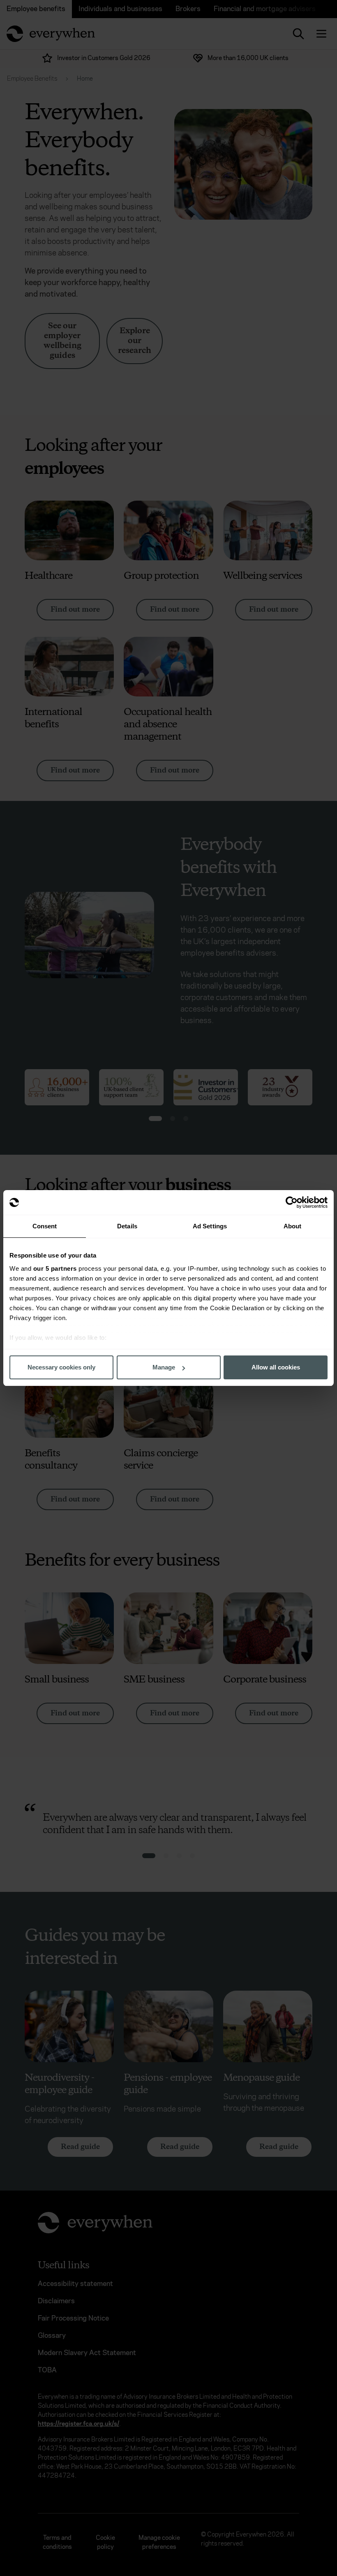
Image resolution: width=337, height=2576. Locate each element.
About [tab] (293, 1226)
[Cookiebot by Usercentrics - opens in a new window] (292, 1202)
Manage (164, 1367)
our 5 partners (55, 1268)
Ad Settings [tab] (210, 1226)
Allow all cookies (276, 1367)
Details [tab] (127, 1226)
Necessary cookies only (61, 1367)
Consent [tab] (45, 1226)
